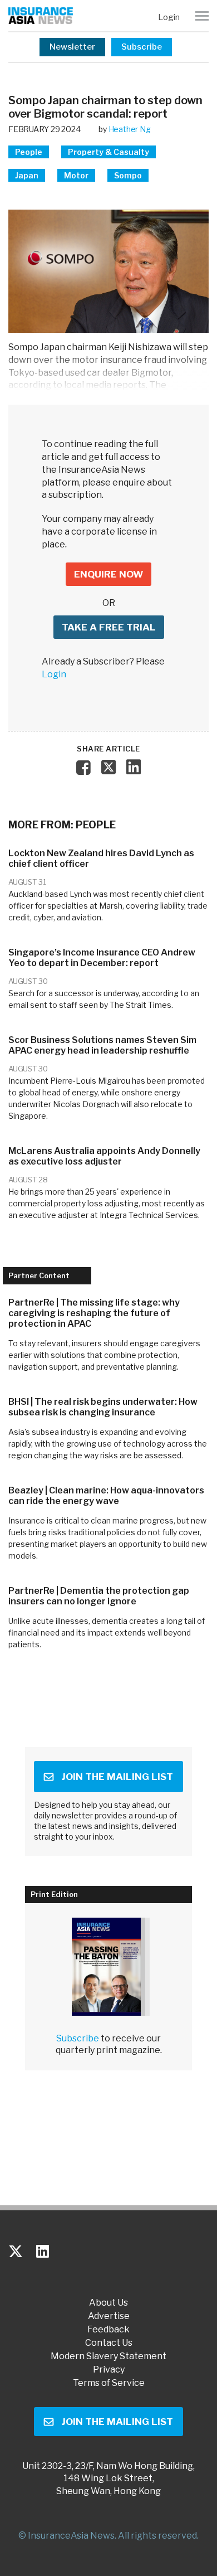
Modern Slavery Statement (108, 2356)
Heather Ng (130, 129)
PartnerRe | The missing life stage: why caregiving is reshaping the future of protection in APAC (94, 1313)
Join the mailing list (117, 1777)
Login (169, 17)
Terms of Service (109, 2383)
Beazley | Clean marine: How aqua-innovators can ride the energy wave (106, 1496)
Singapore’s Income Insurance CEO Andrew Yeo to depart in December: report (102, 958)
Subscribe (142, 47)
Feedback (108, 2330)
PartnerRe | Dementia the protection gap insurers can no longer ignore (99, 1596)
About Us (108, 2303)
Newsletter (72, 47)
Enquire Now (108, 574)
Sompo (128, 175)
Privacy (109, 2370)
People (29, 152)
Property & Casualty (108, 152)
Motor (76, 175)
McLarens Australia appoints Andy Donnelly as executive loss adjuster (104, 1156)
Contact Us (109, 2343)
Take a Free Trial (109, 627)
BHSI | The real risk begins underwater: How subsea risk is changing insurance (103, 1407)
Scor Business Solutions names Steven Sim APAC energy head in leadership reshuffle (102, 1045)
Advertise (109, 2316)
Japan (27, 175)
